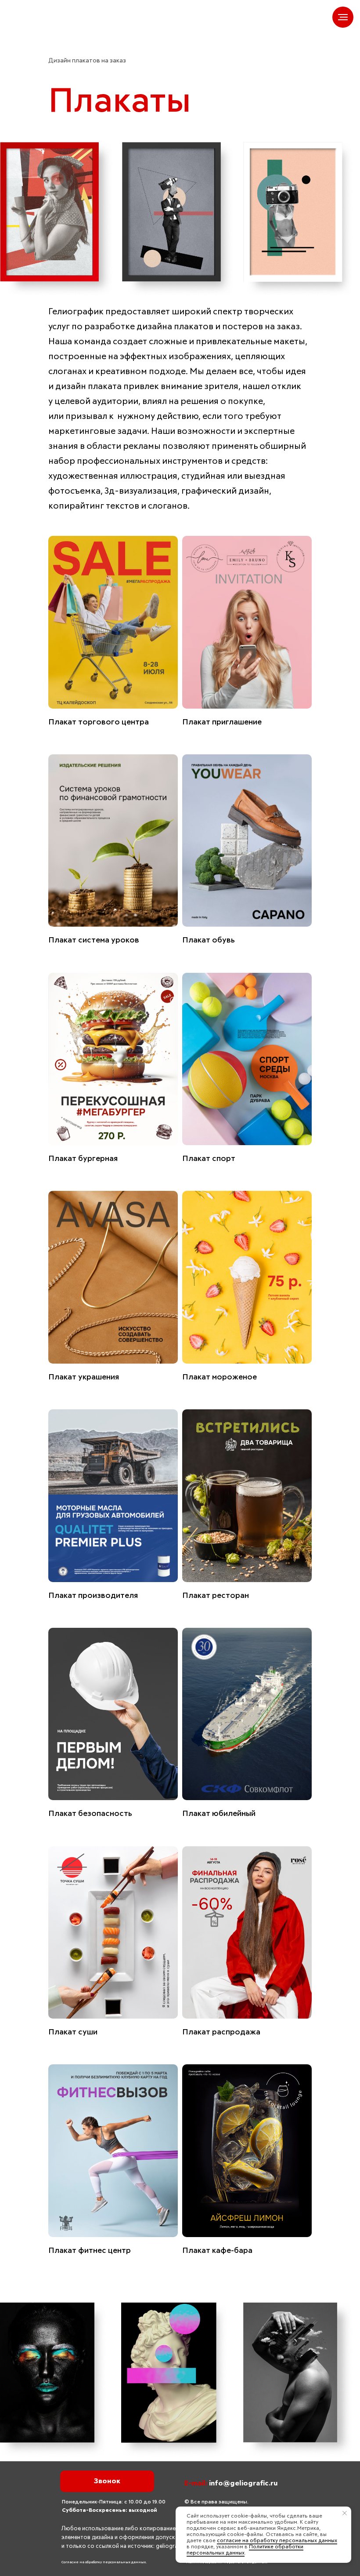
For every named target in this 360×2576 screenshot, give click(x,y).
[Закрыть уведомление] (345, 2513)
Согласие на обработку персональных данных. (104, 2562)
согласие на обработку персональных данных (277, 2541)
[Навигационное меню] (343, 17)
